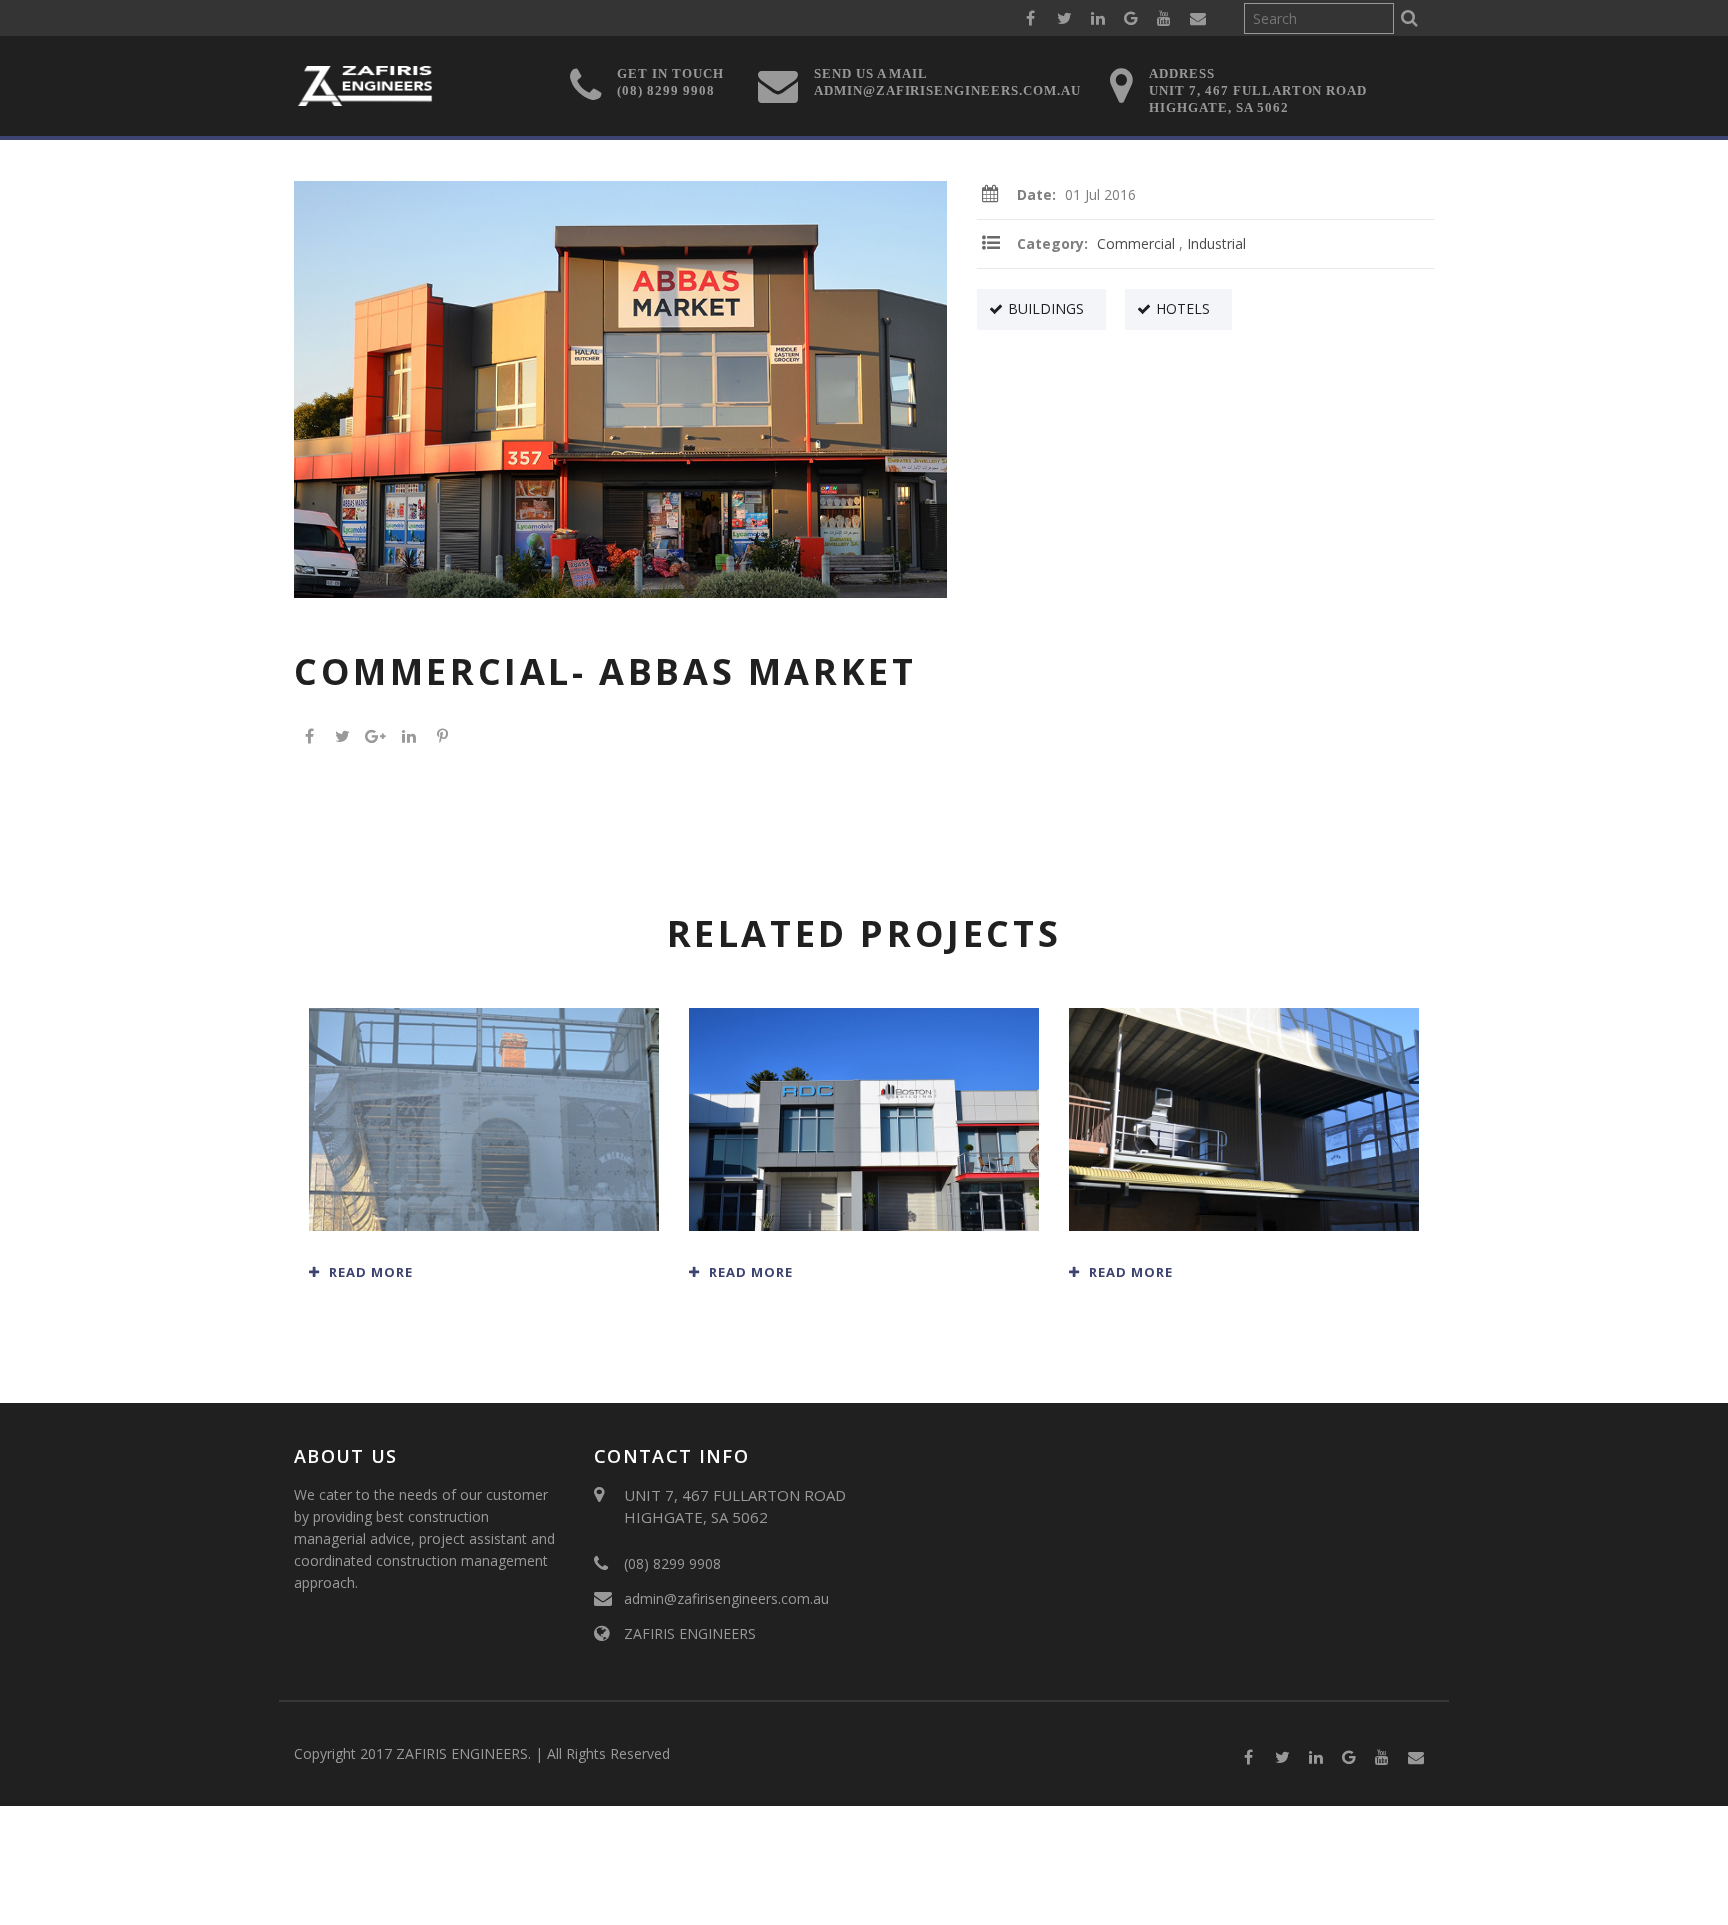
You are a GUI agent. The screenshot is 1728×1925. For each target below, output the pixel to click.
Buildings (1046, 308)
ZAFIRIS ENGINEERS (690, 1633)
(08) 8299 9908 (672, 1563)
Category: (1054, 243)
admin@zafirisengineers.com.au (726, 1598)
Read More (369, 1272)
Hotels (1183, 308)
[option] (620, 389)
